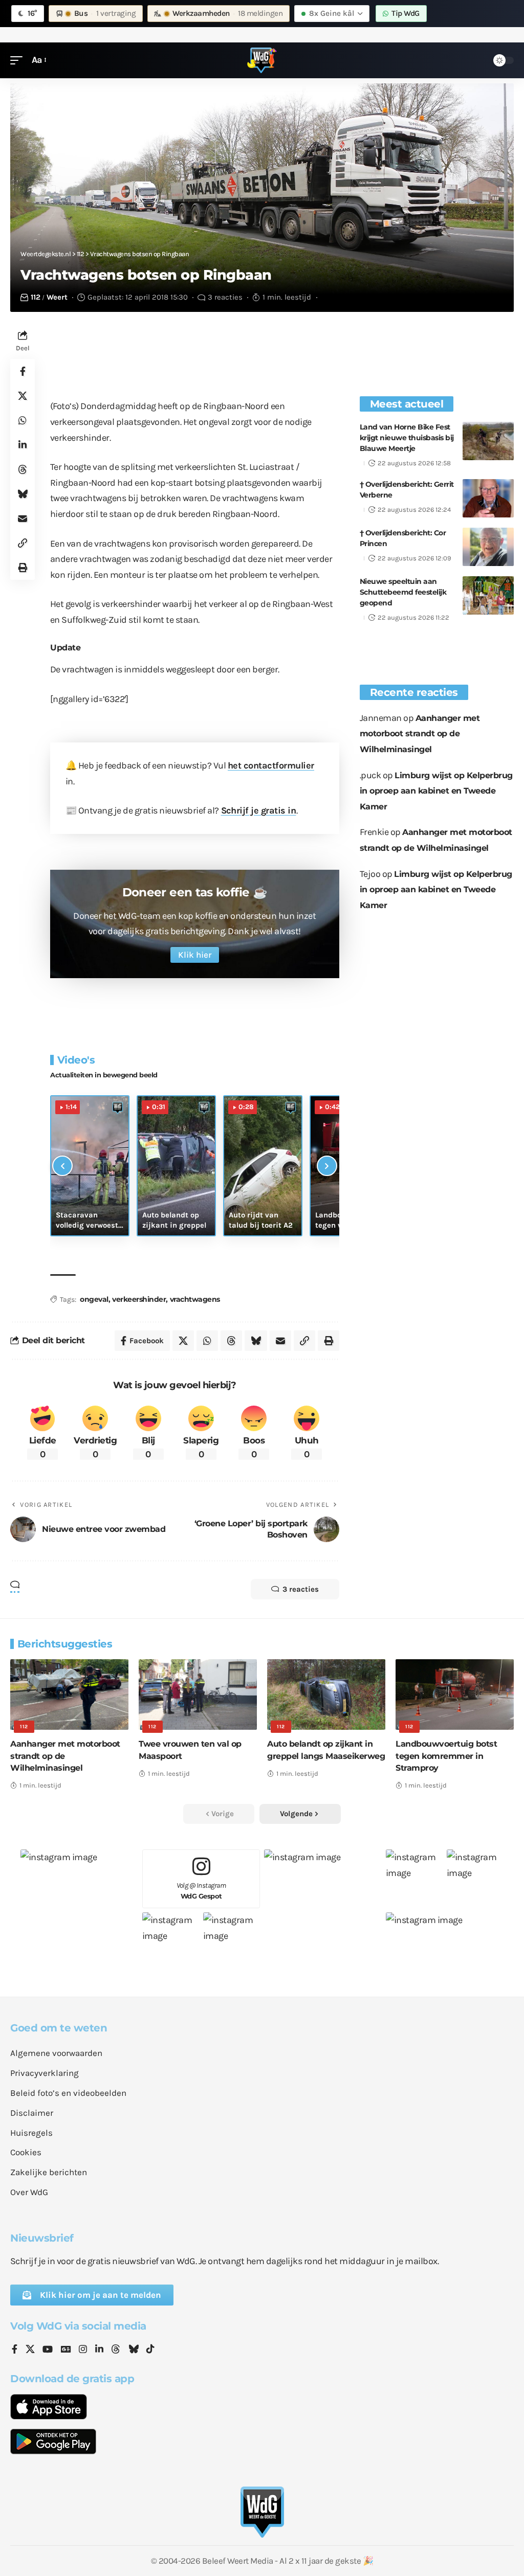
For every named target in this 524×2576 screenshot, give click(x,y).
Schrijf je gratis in (259, 810)
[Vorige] (62, 1166)
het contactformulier (271, 765)
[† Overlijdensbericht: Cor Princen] (488, 547)
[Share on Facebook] (23, 371)
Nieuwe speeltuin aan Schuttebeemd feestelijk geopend (403, 592)
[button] (19, 60)
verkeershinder (139, 1299)
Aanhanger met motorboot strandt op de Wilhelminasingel (420, 734)
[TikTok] (150, 2350)
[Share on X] (23, 396)
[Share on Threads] (23, 469)
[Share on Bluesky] (23, 494)
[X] (30, 2350)
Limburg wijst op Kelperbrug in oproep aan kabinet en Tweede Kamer (436, 791)
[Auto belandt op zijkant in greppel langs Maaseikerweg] (326, 1695)
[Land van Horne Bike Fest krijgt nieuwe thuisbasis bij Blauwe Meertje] (488, 441)
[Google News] (66, 2350)
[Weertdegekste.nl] (262, 60)
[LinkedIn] (99, 2350)
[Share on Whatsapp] (23, 420)
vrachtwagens (195, 1299)
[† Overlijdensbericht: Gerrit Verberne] (488, 498)
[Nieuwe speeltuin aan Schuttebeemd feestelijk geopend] (488, 595)
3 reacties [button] (301, 1589)
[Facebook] (15, 2350)
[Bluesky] (134, 2350)
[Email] (23, 518)
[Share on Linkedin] (23, 445)
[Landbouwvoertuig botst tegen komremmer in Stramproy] (455, 1695)
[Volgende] (327, 1166)
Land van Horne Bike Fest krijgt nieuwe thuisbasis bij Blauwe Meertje (407, 438)
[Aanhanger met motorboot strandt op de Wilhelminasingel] (69, 1695)
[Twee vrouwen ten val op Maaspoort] (198, 1695)
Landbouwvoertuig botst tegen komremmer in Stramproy (446, 1756)
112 (36, 297)
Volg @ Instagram (201, 1891)
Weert (57, 297)
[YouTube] (48, 2350)
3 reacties (225, 297)
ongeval (94, 1299)
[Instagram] (83, 2350)
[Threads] (116, 2350)
